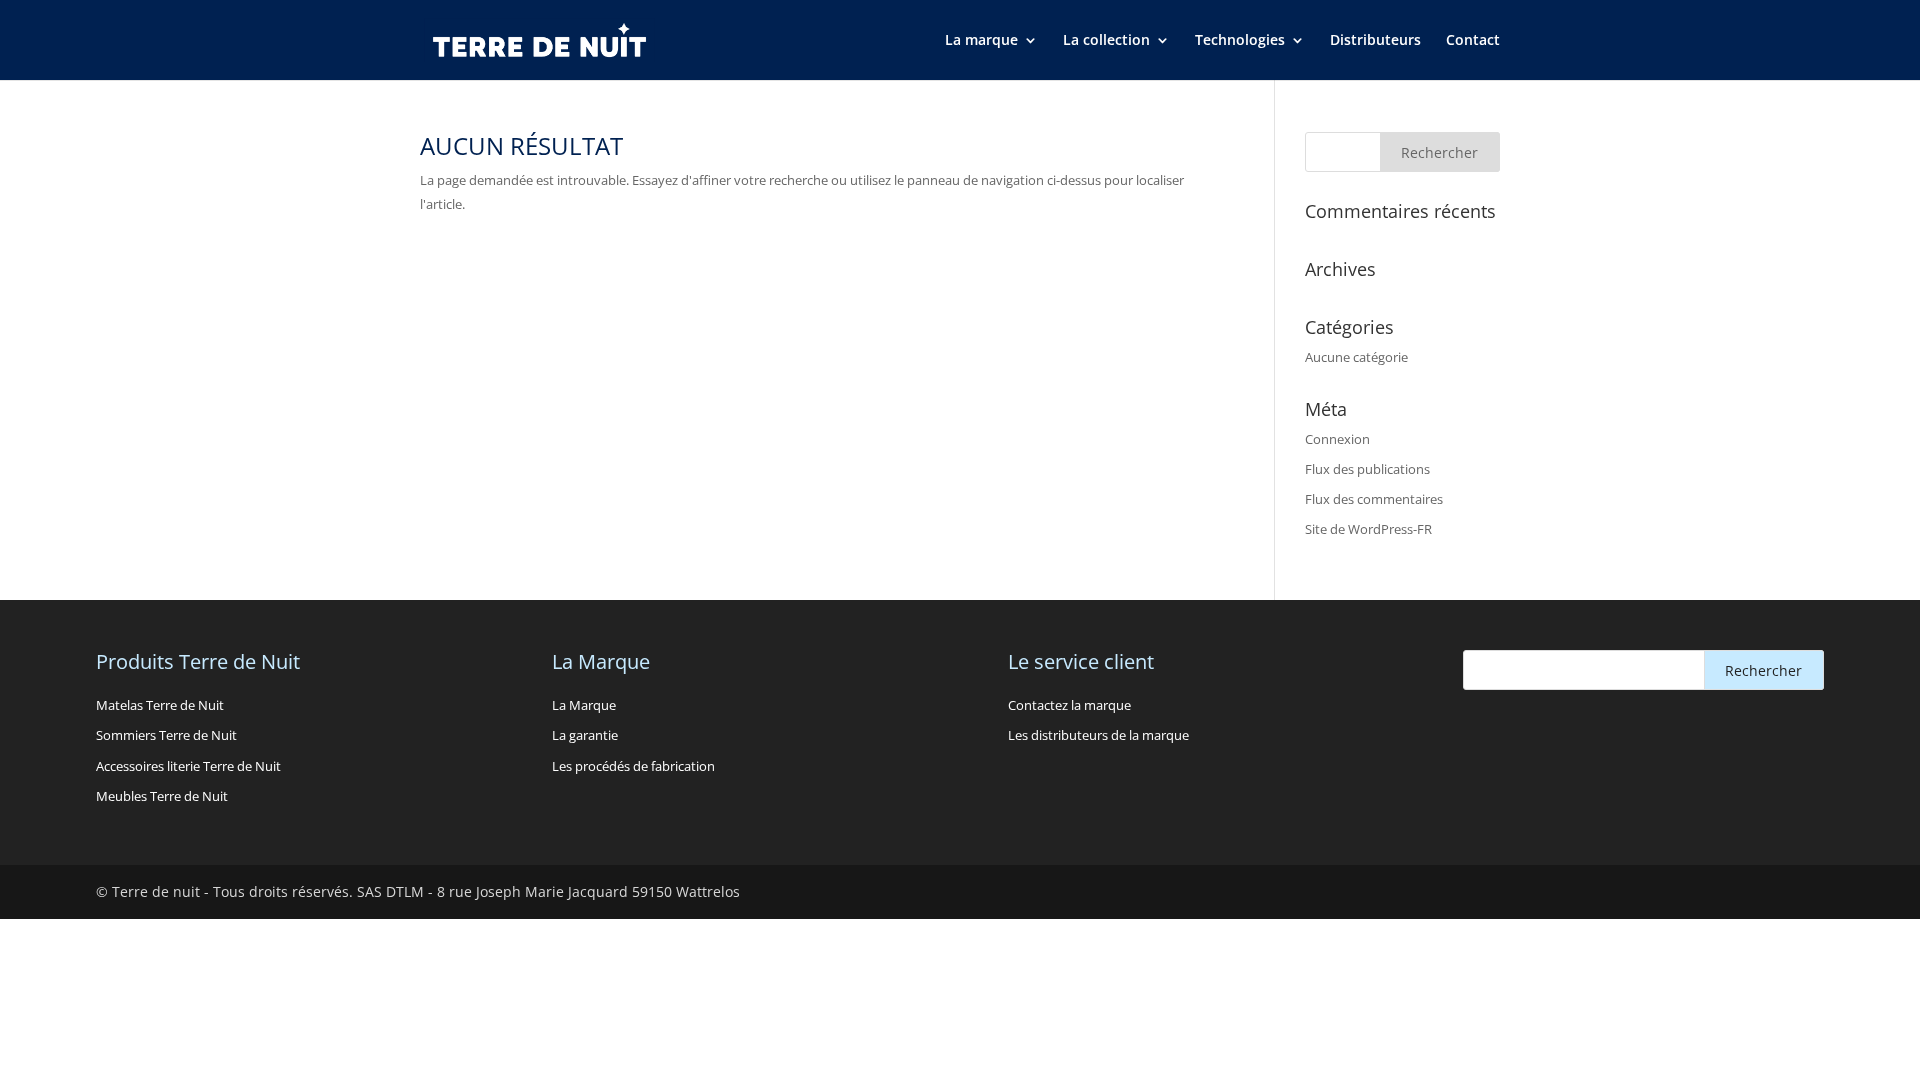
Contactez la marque (1069, 705)
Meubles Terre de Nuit (162, 796)
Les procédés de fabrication (633, 766)
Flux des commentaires (1374, 499)
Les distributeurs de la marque (1098, 735)
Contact (1473, 41)
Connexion (1337, 439)
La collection (1106, 41)
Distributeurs (1375, 41)
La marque (981, 41)
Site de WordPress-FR (1368, 529)
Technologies (1240, 41)
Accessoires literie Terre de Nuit (188, 766)
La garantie (585, 735)
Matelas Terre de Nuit (160, 705)
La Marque (584, 705)
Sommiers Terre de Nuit (166, 735)
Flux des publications (1367, 469)
